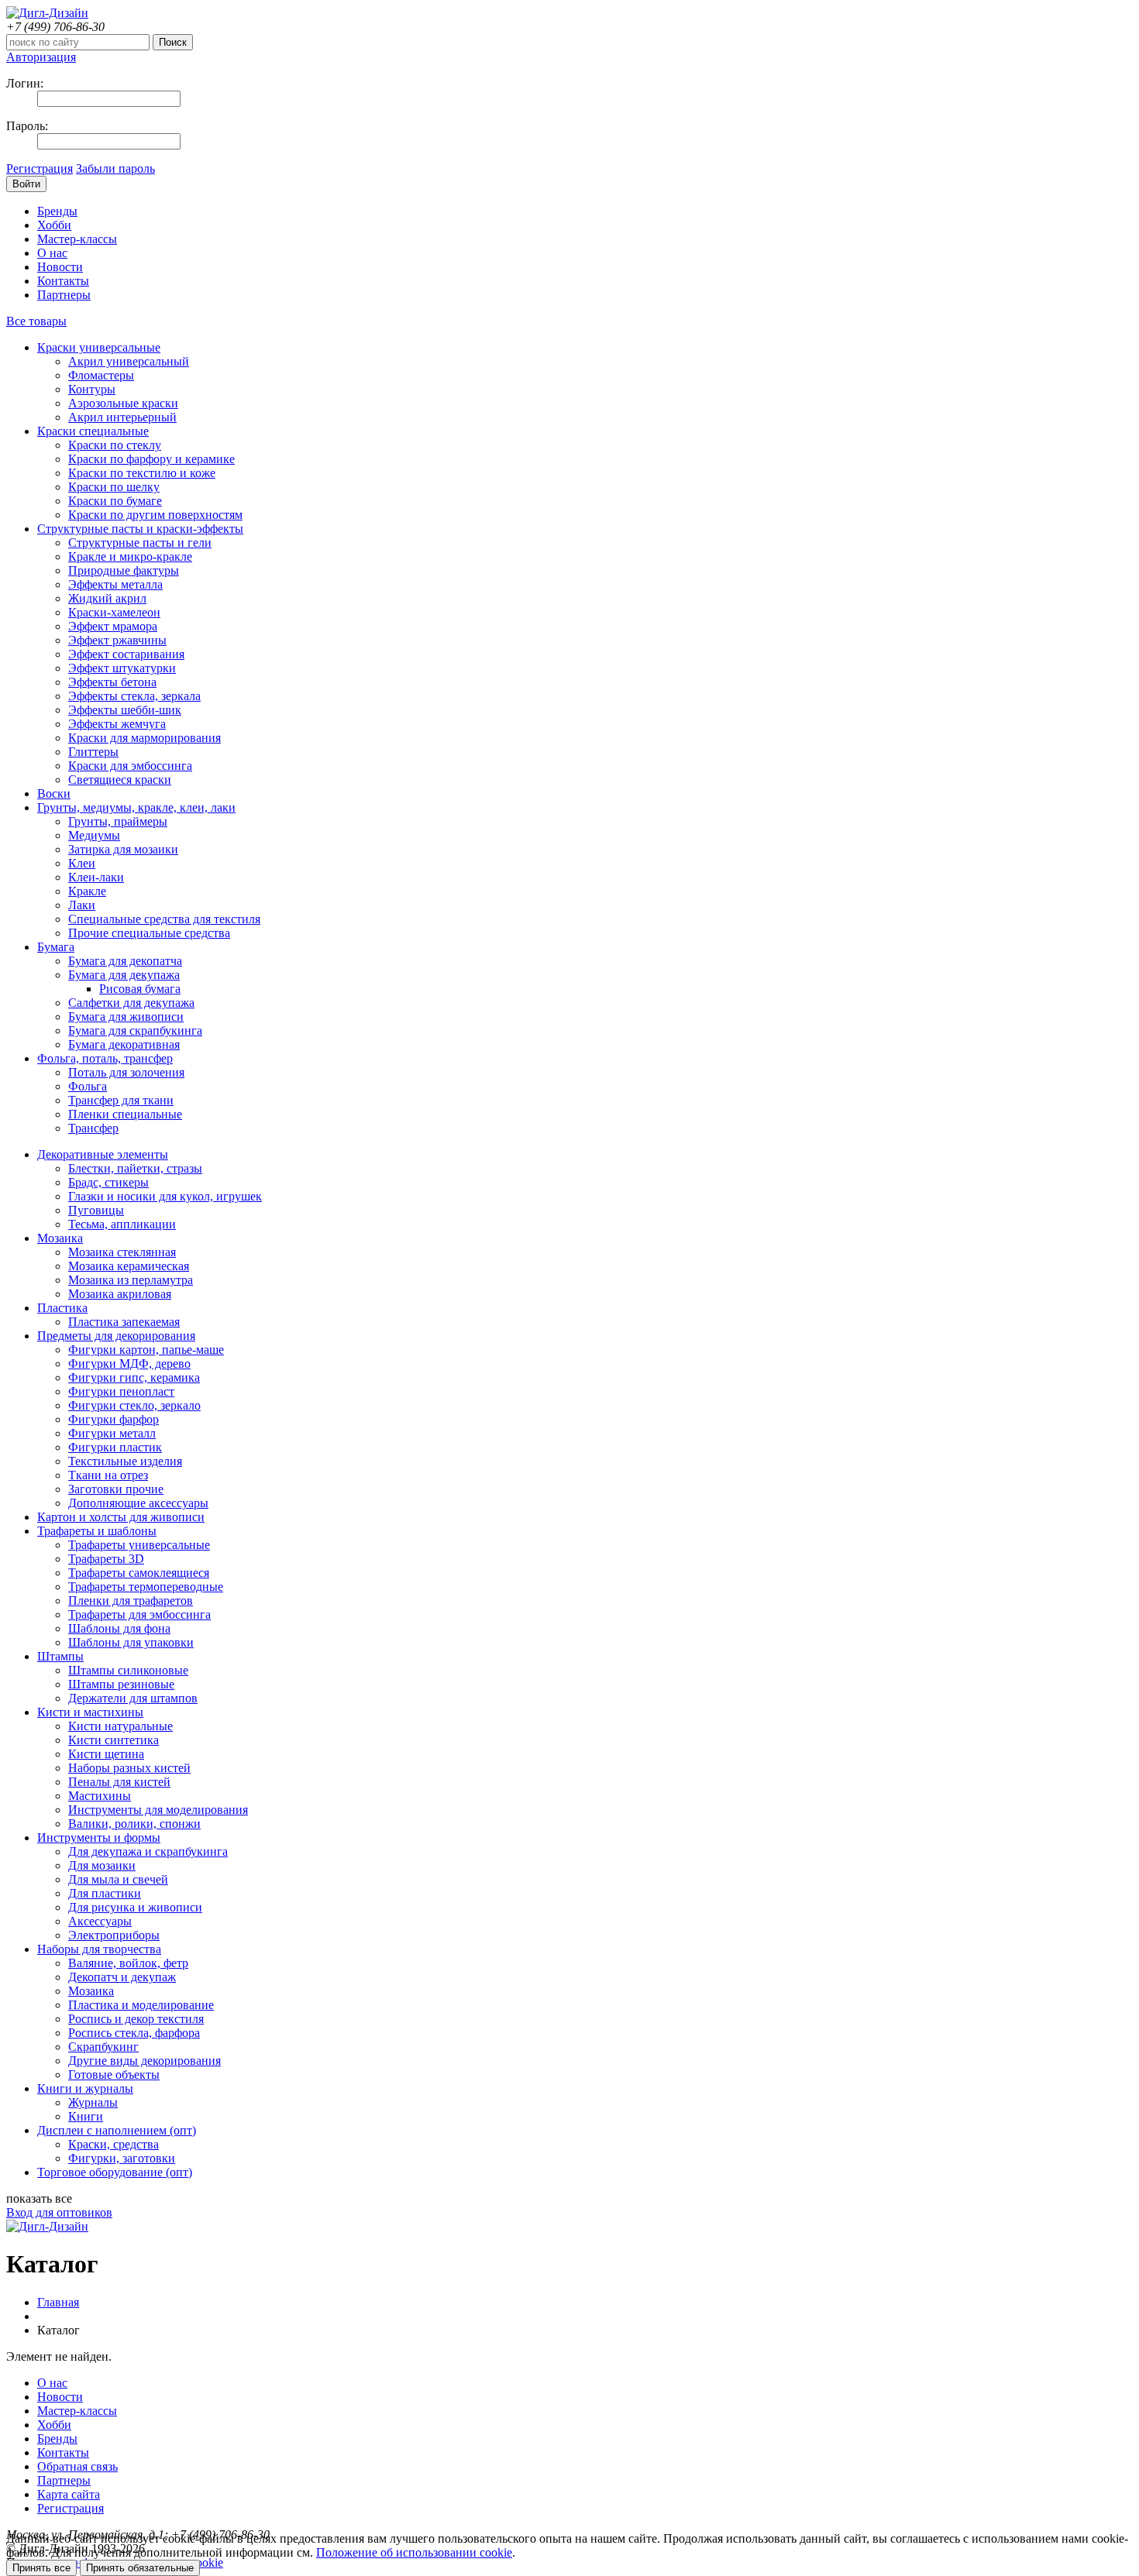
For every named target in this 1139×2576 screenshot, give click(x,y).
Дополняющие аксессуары (138, 1503)
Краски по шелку (114, 487)
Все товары (36, 321)
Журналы (93, 2102)
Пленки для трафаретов (131, 1601)
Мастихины (100, 1796)
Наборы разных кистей (129, 1768)
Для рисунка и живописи (135, 1907)
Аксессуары (100, 1921)
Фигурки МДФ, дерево (129, 1364)
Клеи (82, 863)
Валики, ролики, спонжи (134, 1824)
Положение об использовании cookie (414, 2552)
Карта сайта (69, 2494)
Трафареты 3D (106, 1559)
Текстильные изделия (125, 1461)
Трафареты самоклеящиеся (139, 1573)
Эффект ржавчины (117, 640)
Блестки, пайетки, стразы (135, 1168)
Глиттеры (93, 752)
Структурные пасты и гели (140, 543)
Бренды (57, 211)
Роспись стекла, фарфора (134, 2033)
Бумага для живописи (126, 1017)
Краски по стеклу (115, 445)
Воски (54, 793)
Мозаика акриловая (120, 1294)
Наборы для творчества (99, 1949)
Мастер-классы (77, 239)
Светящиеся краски (120, 780)
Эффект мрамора (113, 626)
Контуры (92, 389)
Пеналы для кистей (119, 1782)
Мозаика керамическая (129, 1266)
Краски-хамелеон (114, 612)
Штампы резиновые (121, 1684)
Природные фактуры (124, 570)
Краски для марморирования (145, 738)
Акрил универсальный (129, 361)
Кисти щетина (106, 1754)
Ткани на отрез (108, 1475)
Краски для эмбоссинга (130, 766)
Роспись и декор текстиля (136, 2019)
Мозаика (60, 1238)
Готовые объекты (114, 2075)
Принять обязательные (140, 2568)
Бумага (56, 947)
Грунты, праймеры (118, 821)
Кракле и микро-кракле (130, 556)
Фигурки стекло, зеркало (134, 1405)
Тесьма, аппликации (122, 1224)
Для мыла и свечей (118, 1879)
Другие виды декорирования (145, 2061)
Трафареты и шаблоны (97, 1531)
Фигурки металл (112, 1433)
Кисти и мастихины (90, 1712)
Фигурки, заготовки (122, 2158)
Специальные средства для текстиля (164, 919)
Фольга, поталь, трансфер (105, 1058)
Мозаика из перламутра (131, 1280)
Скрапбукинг (103, 2047)
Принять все (41, 2568)
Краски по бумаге (115, 501)
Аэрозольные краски (123, 403)
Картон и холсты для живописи (121, 1517)
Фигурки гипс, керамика (134, 1377)
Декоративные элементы (103, 1154)
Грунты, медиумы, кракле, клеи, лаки (136, 807)
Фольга (88, 1086)
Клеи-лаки (96, 877)
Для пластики (105, 1893)
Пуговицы (96, 1210)
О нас (52, 253)
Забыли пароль (115, 168)
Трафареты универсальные (139, 1545)
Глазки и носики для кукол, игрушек (165, 1196)
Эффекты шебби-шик (125, 710)
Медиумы (94, 835)
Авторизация (41, 57)
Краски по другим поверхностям (155, 515)
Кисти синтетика (114, 1740)
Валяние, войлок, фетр (128, 1963)
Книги (86, 2116)
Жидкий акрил (107, 598)
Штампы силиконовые (128, 1670)
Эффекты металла (115, 584)
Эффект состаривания (126, 654)
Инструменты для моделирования (158, 1810)
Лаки (82, 905)
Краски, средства (114, 2144)
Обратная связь (77, 2466)
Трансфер (93, 1128)
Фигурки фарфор (114, 1419)
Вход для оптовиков (59, 2212)
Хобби (54, 225)
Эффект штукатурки (122, 668)
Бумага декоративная (124, 1044)
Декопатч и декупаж (122, 1977)
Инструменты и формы (99, 1838)
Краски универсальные (99, 347)
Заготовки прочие (116, 1489)
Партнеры (64, 295)
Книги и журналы (85, 2088)
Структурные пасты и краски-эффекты (140, 529)
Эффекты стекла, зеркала (134, 696)
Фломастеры (101, 375)
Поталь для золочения (126, 1072)
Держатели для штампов (133, 1698)
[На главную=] (47, 13)
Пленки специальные (125, 1114)
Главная (58, 2302)
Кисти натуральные (120, 1726)
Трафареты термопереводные (146, 1587)
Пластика (62, 1308)
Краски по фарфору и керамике (151, 459)
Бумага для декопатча (125, 961)
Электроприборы (114, 1935)
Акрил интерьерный (122, 417)
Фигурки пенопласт (121, 1391)
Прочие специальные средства (149, 933)
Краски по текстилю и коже (142, 473)
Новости (60, 267)
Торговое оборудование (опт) (115, 2172)
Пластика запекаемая (124, 1322)
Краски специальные (93, 431)
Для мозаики (102, 1865)
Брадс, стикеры (108, 1182)
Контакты (63, 281)
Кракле (87, 891)
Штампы (60, 1656)
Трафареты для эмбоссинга (139, 1614)
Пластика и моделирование (141, 2005)
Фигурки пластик (115, 1447)
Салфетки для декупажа (131, 1003)
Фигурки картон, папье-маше (146, 1350)
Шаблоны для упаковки (131, 1642)
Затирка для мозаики (123, 849)
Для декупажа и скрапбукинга (148, 1851)
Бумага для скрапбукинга (135, 1030)
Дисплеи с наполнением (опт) (117, 2130)
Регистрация (40, 168)
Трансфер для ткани (121, 1100)
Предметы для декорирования (116, 1336)
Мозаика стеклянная (122, 1252)
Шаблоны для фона (119, 1628)
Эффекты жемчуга (117, 724)
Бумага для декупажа (124, 975)
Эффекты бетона (112, 682)
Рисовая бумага (140, 989)
